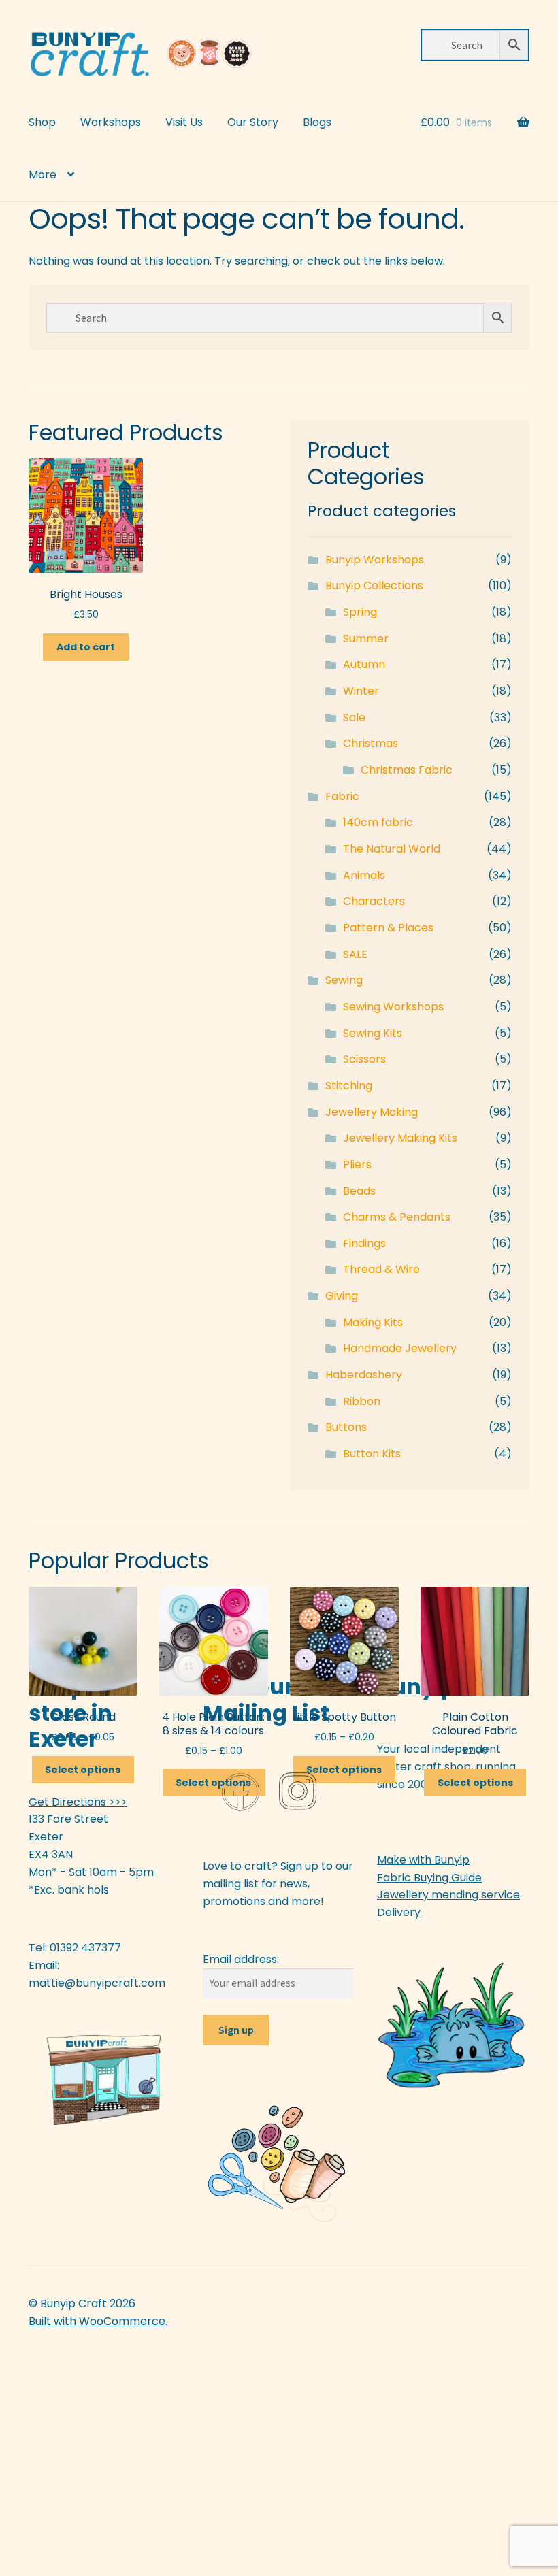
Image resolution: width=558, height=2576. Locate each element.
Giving (342, 1296)
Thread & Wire (381, 1269)
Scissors (364, 1059)
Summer (366, 639)
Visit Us (184, 122)
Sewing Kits (373, 1033)
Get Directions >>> (78, 1802)
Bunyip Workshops (375, 560)
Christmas (371, 743)
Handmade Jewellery (400, 1348)
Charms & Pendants (397, 1217)
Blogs (317, 122)
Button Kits (372, 1454)
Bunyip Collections (374, 585)
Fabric (342, 796)
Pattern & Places (388, 928)
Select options (83, 1770)
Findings (364, 1243)
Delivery (399, 1912)
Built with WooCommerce (97, 2321)
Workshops (111, 122)
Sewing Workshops (393, 1007)
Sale (354, 717)
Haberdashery (364, 1375)
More (43, 175)
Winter (361, 691)
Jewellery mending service (448, 1895)
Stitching (349, 1086)
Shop (42, 122)
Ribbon (362, 1401)
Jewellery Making (372, 1112)
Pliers (357, 1165)
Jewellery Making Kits (400, 1138)
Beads (359, 1191)
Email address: (241, 1959)
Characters (374, 901)
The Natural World (392, 849)
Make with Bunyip (423, 1860)
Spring (360, 612)
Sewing (344, 980)
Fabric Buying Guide (429, 1878)
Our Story (253, 122)
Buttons (346, 1427)
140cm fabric (378, 822)
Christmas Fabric (407, 770)
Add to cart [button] (86, 647)
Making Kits (373, 1322)
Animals (364, 875)
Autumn (364, 664)
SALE (355, 954)
